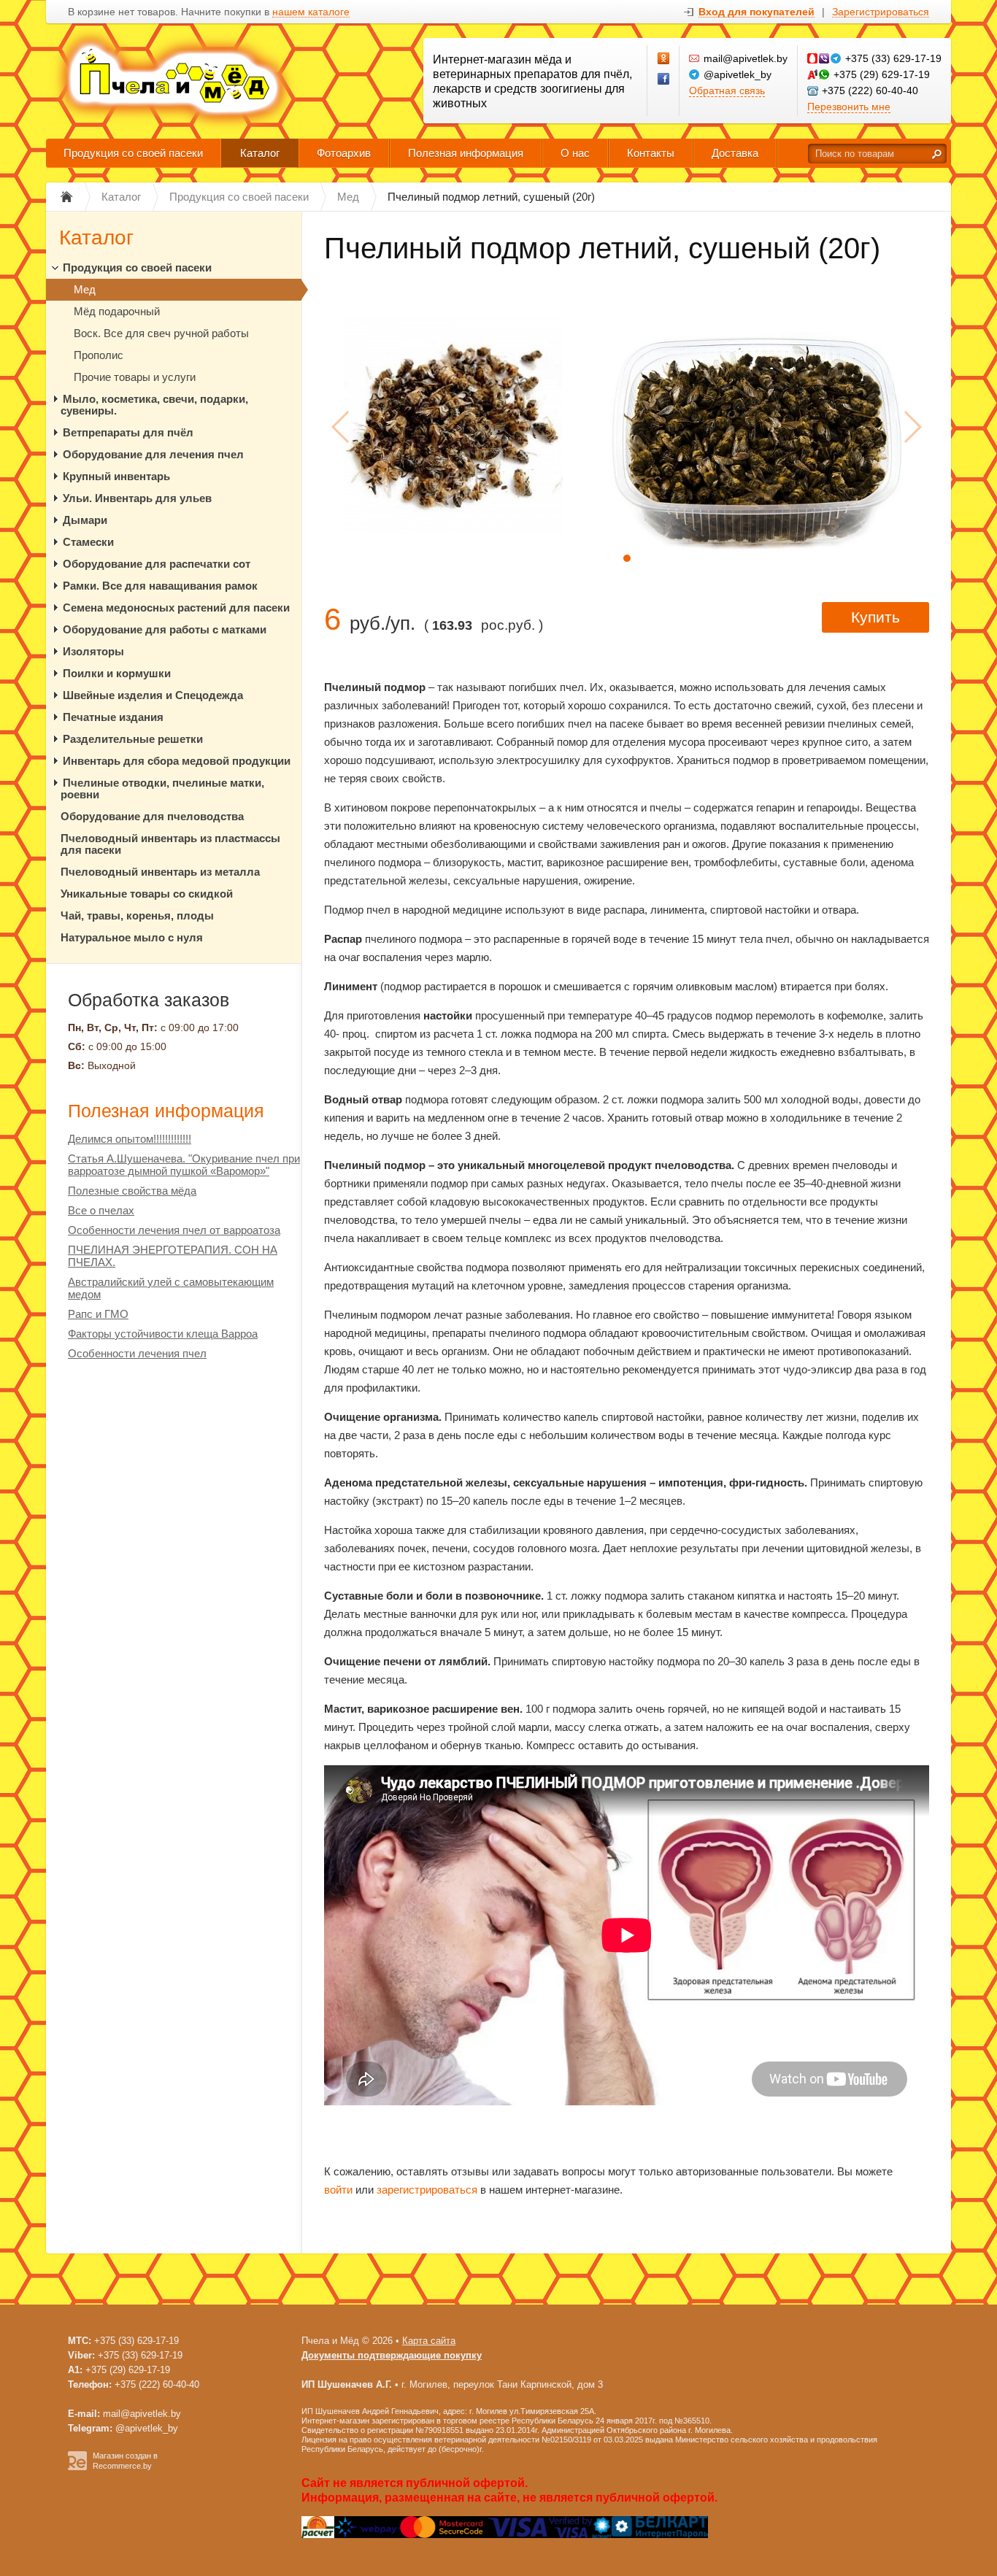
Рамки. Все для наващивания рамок (160, 586)
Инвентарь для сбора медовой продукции (177, 761)
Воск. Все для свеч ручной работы (161, 333)
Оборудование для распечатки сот (157, 564)
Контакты (651, 153)
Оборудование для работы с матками (165, 629)
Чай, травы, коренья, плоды (137, 915)
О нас (575, 153)
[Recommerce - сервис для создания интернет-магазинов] (77, 2467)
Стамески (88, 542)
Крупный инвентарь (116, 476)
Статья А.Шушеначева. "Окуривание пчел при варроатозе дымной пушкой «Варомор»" (184, 1165)
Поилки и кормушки (117, 673)
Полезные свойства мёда (132, 1191)
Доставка (735, 153)
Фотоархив (344, 153)
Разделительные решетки (133, 739)
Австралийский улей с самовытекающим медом (171, 1288)
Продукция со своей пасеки (133, 153)
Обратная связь (727, 90)
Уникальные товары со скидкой (147, 894)
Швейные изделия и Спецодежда (153, 695)
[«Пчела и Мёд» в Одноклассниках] (664, 59)
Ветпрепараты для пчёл (128, 432)
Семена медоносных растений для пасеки (176, 608)
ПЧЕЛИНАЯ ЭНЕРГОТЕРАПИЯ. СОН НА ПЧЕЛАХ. (173, 1256)
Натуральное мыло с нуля (132, 937)
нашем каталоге (311, 12)
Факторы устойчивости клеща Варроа (163, 1334)
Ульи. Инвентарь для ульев (137, 498)
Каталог (260, 153)
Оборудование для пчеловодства (152, 816)
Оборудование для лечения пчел (153, 454)
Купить (875, 617)
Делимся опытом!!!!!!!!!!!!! (130, 1139)
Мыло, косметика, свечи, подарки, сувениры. (154, 405)
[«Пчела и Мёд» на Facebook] (664, 80)
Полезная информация (466, 153)
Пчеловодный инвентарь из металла (160, 872)
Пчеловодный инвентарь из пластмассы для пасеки (170, 844)
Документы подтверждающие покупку (392, 2355)
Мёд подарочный (117, 311)
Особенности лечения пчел (137, 1353)
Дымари (85, 520)
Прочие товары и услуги (135, 377)
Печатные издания (113, 717)
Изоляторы (93, 651)
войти (338, 2190)
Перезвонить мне (849, 107)
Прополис (99, 355)
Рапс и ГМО (98, 1314)
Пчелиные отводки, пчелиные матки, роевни (162, 788)
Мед (85, 289)
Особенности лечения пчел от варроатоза (174, 1230)
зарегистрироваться (427, 2190)
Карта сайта (429, 2341)
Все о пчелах (101, 1210)
